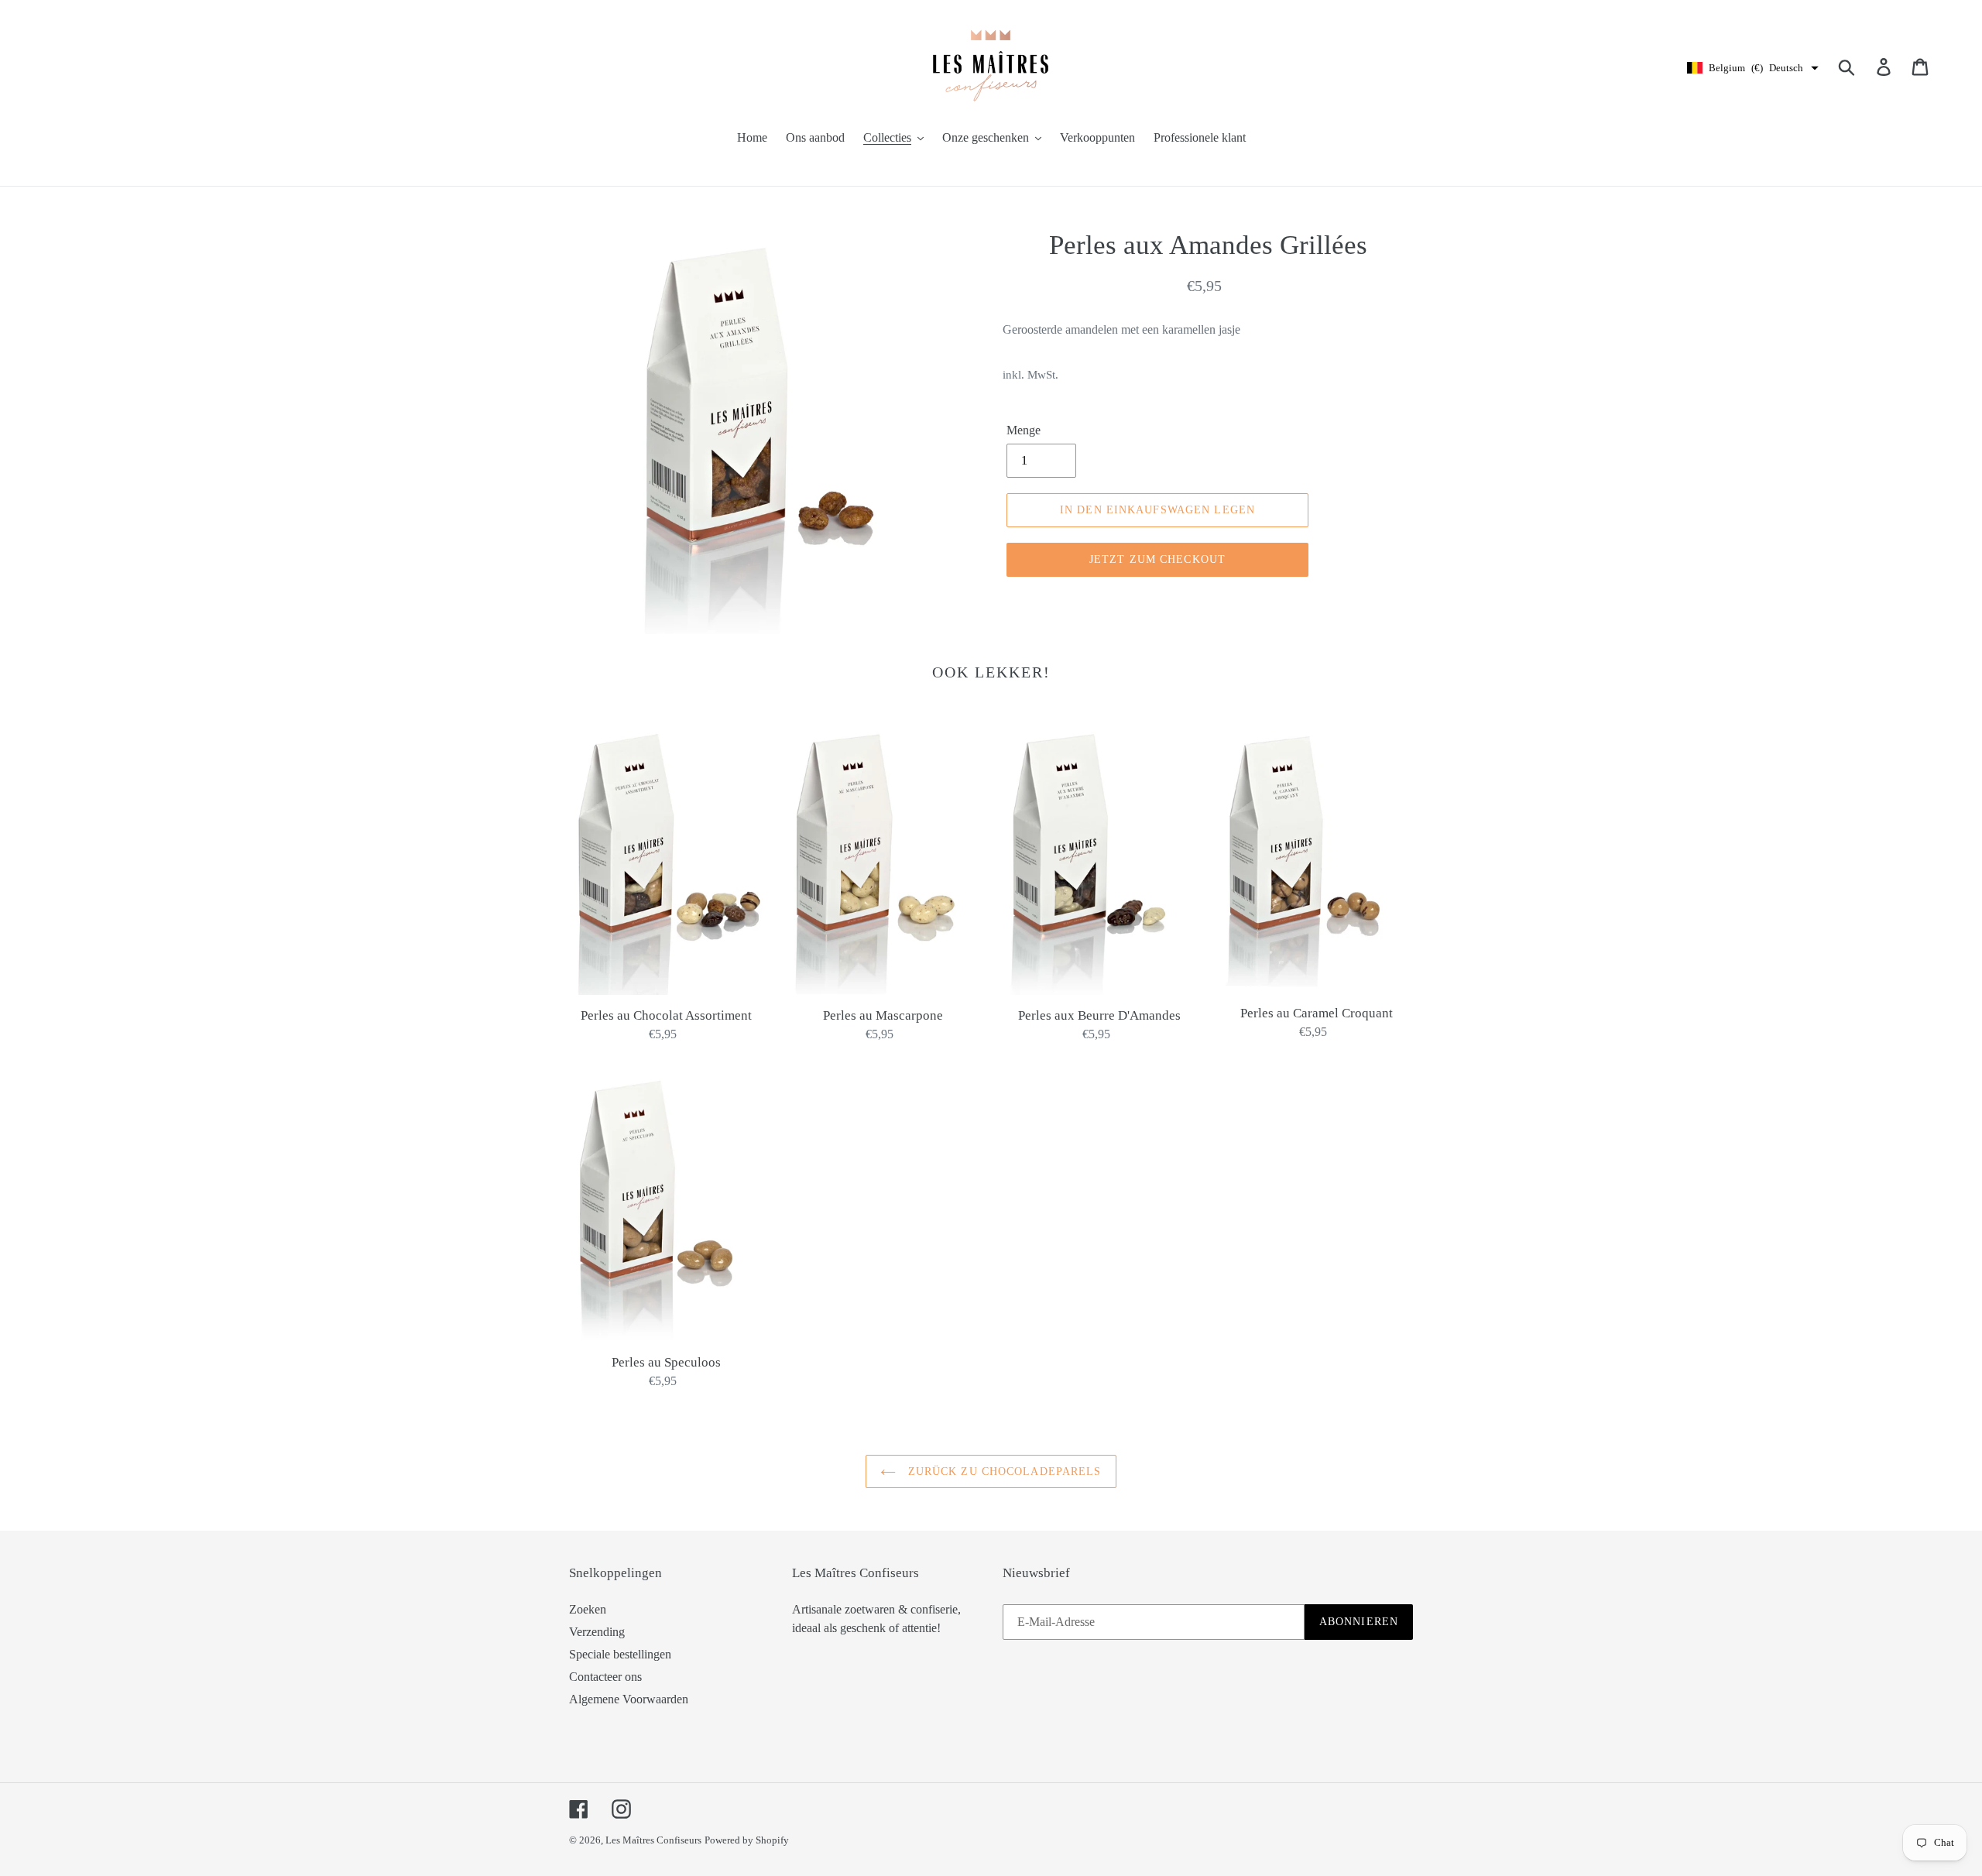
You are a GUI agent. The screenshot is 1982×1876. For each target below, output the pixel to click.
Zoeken (588, 1609)
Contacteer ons (605, 1677)
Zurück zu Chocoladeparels (1002, 1471)
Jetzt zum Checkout (1157, 559)
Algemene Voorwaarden (629, 1699)
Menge (1024, 430)
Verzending (597, 1632)
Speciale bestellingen (620, 1654)
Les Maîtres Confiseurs (653, 1840)
